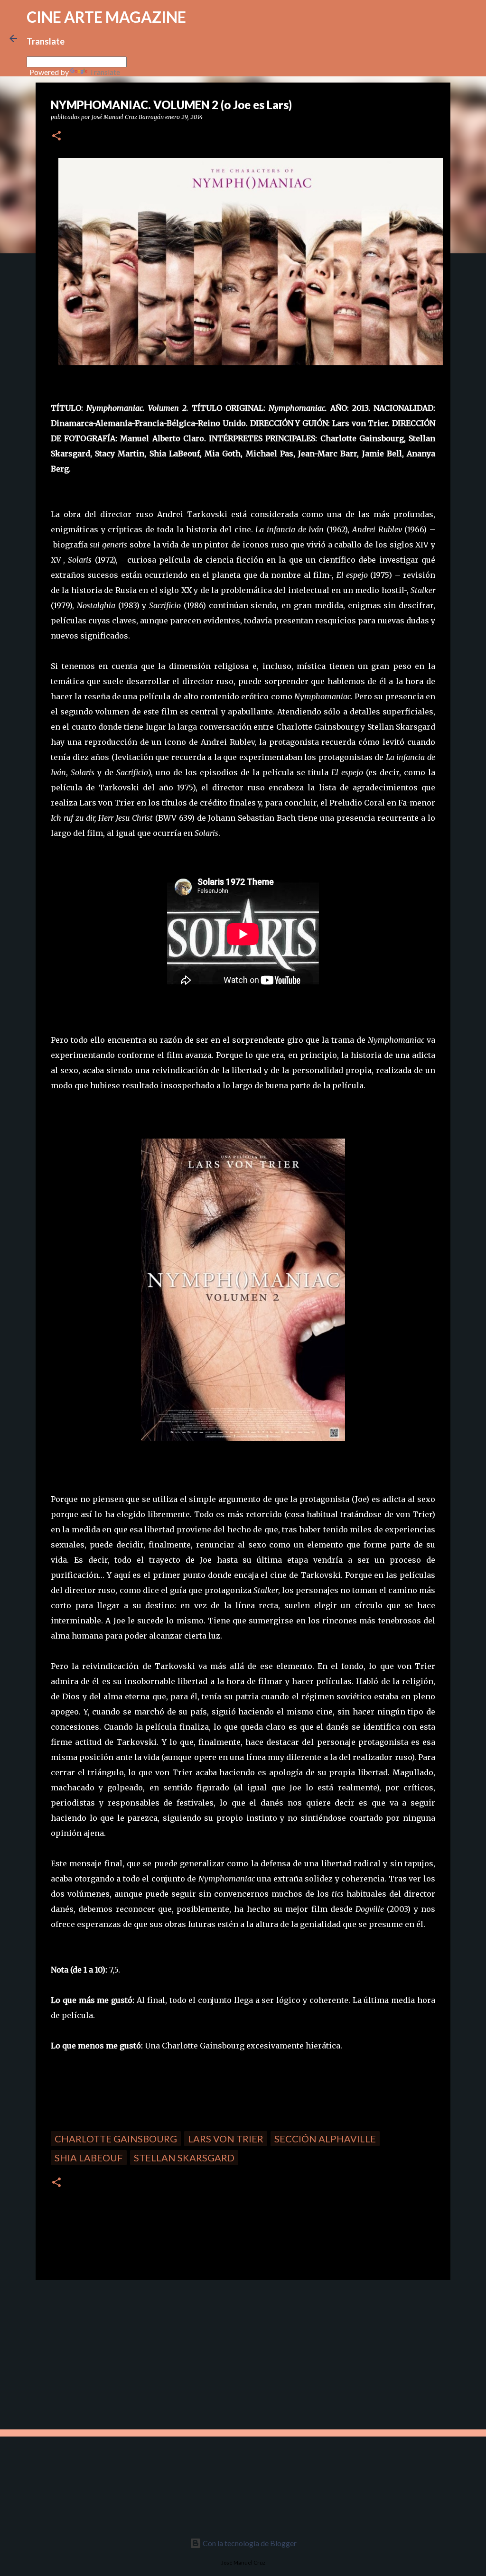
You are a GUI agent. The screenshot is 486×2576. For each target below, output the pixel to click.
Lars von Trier (226, 2139)
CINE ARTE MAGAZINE (106, 17)
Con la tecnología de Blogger (249, 2543)
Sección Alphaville (325, 2139)
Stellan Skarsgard (184, 2158)
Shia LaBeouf (89, 2158)
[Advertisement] (103, 2354)
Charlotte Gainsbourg (116, 2139)
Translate (105, 72)
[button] (56, 136)
